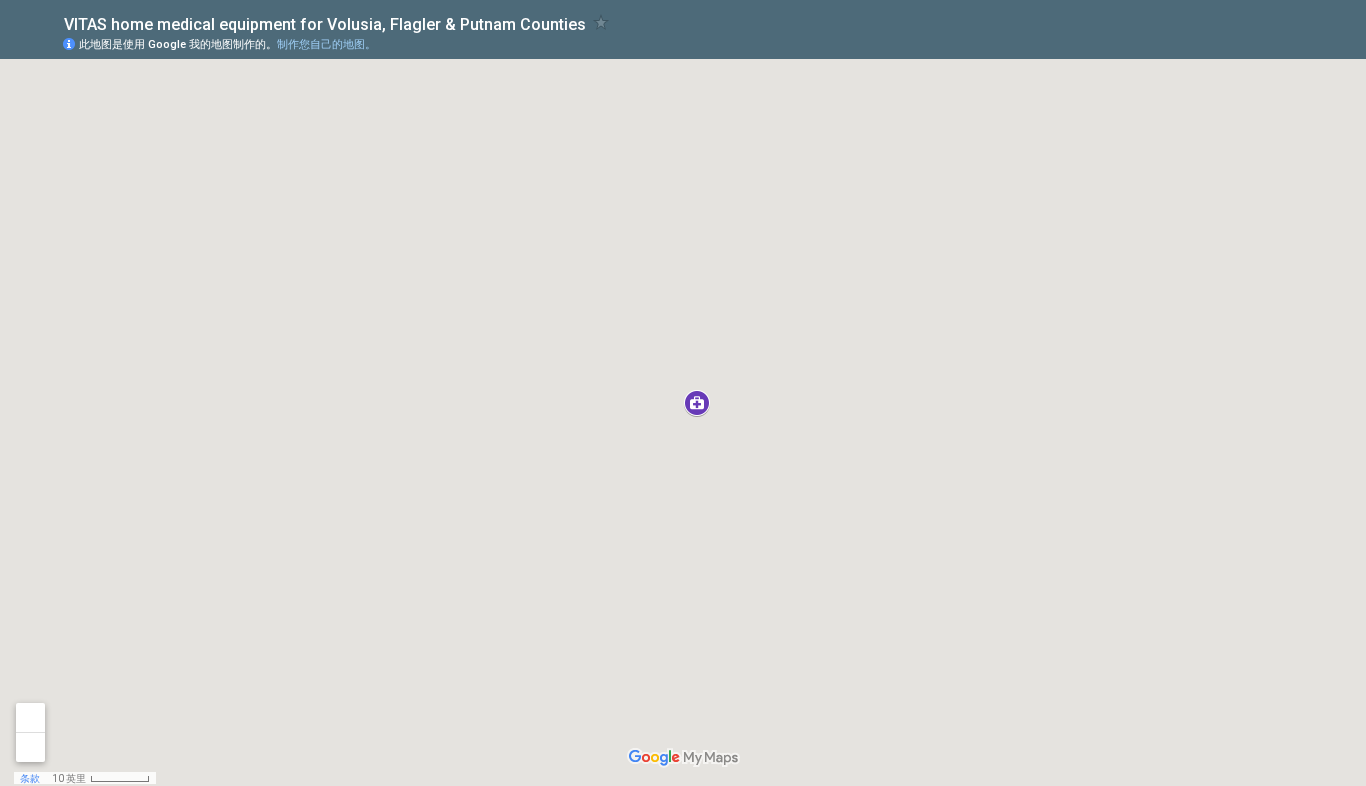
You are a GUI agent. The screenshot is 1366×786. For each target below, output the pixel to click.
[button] (697, 403)
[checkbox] (601, 22)
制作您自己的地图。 (326, 44)
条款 (30, 778)
